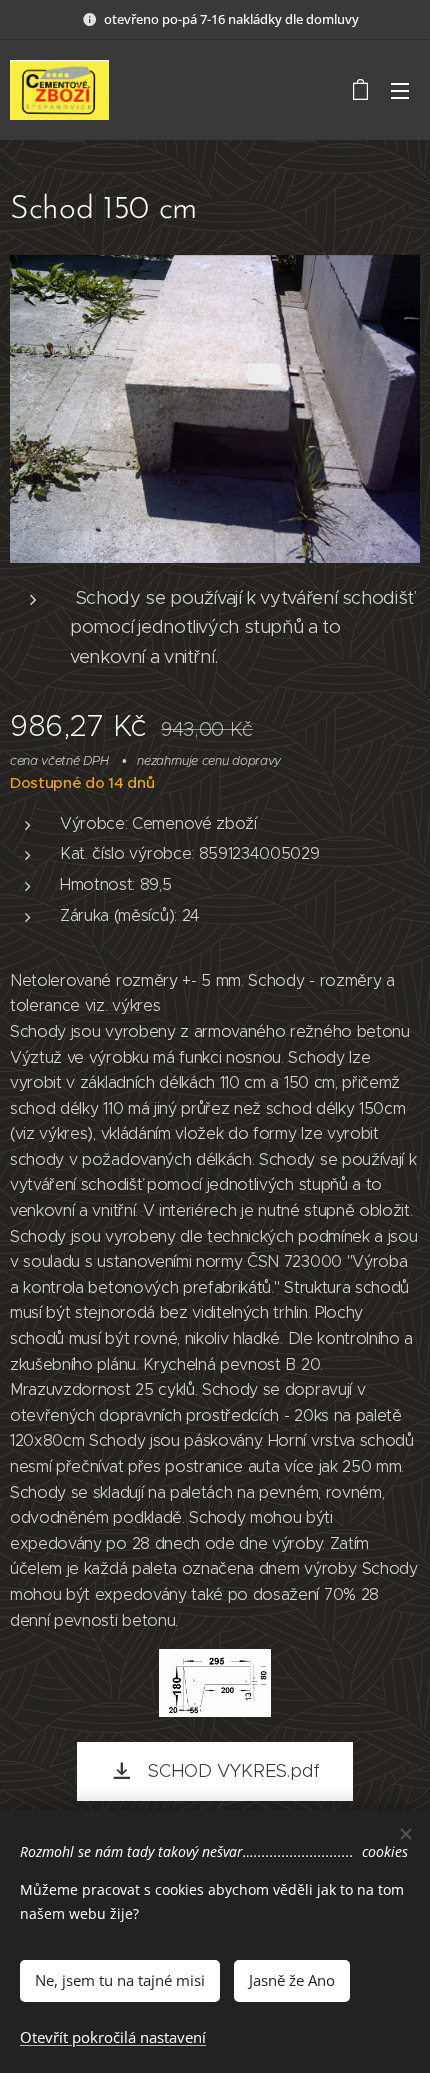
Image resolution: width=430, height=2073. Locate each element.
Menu (400, 90)
